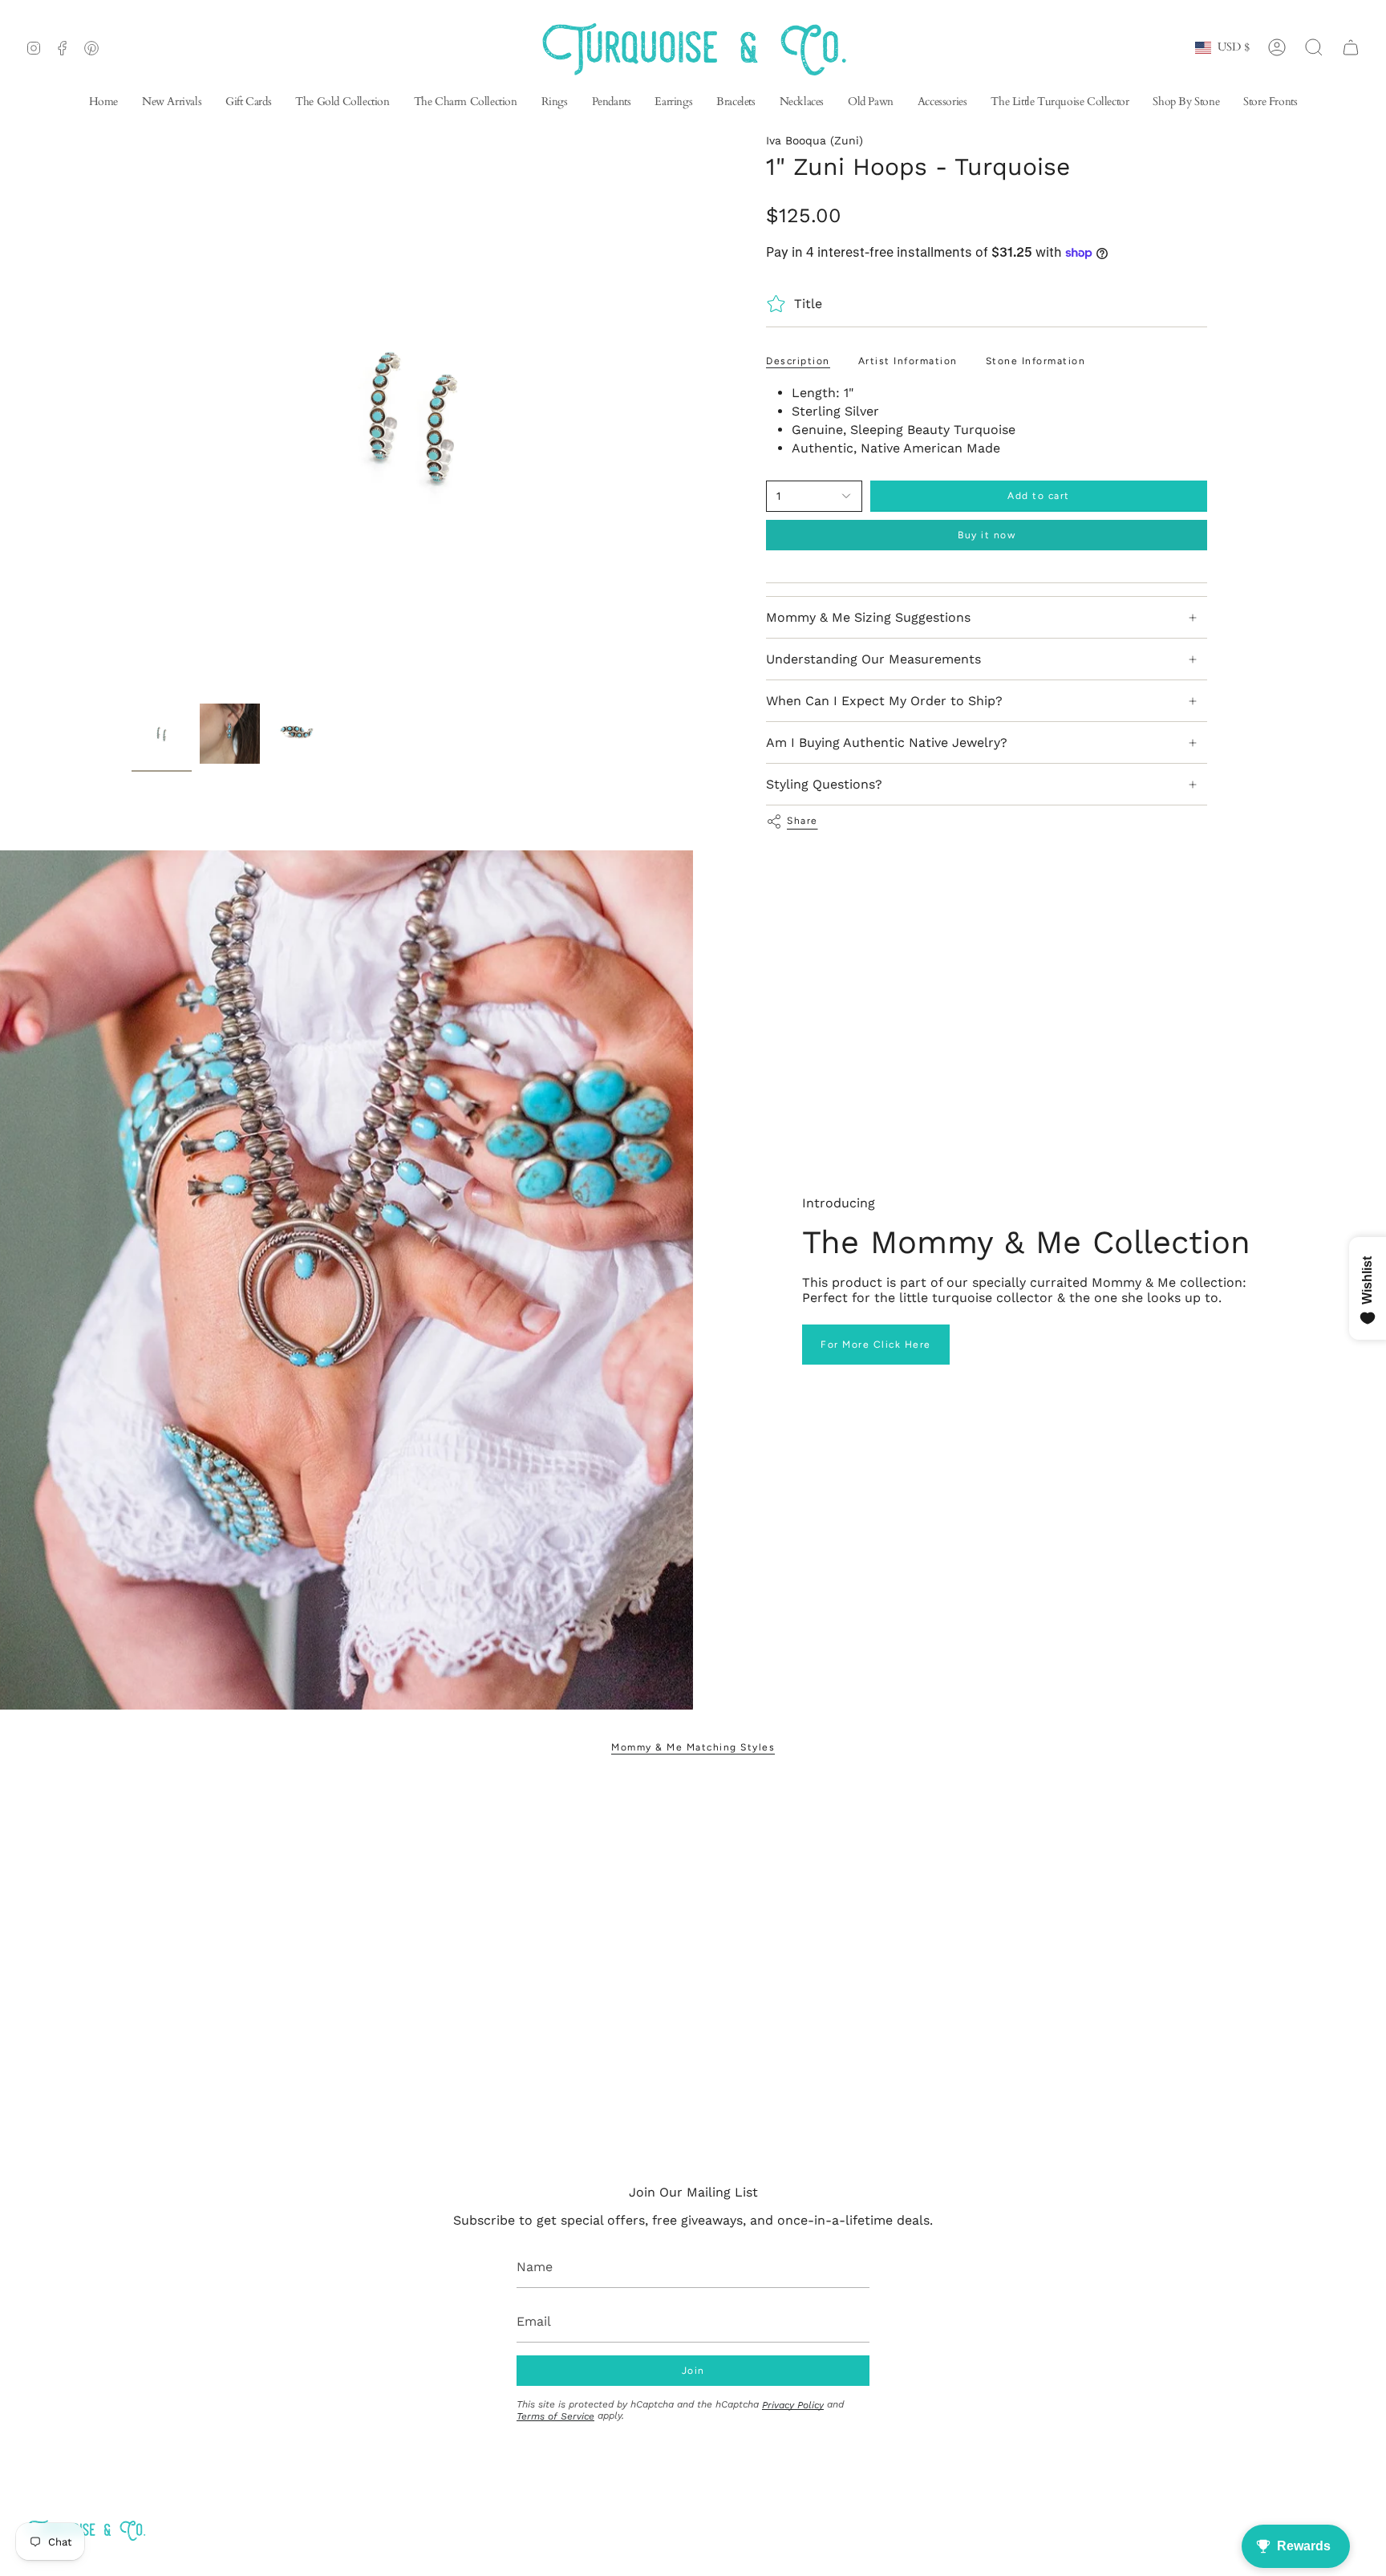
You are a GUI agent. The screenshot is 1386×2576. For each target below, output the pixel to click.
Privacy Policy (793, 2405)
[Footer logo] (86, 2530)
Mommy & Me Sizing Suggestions (868, 617)
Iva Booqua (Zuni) (815, 140)
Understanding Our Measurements (873, 659)
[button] (673, 103)
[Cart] (1351, 47)
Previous (132, 415)
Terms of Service (555, 2416)
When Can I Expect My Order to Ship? (884, 701)
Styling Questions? (824, 784)
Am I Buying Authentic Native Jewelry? (887, 742)
